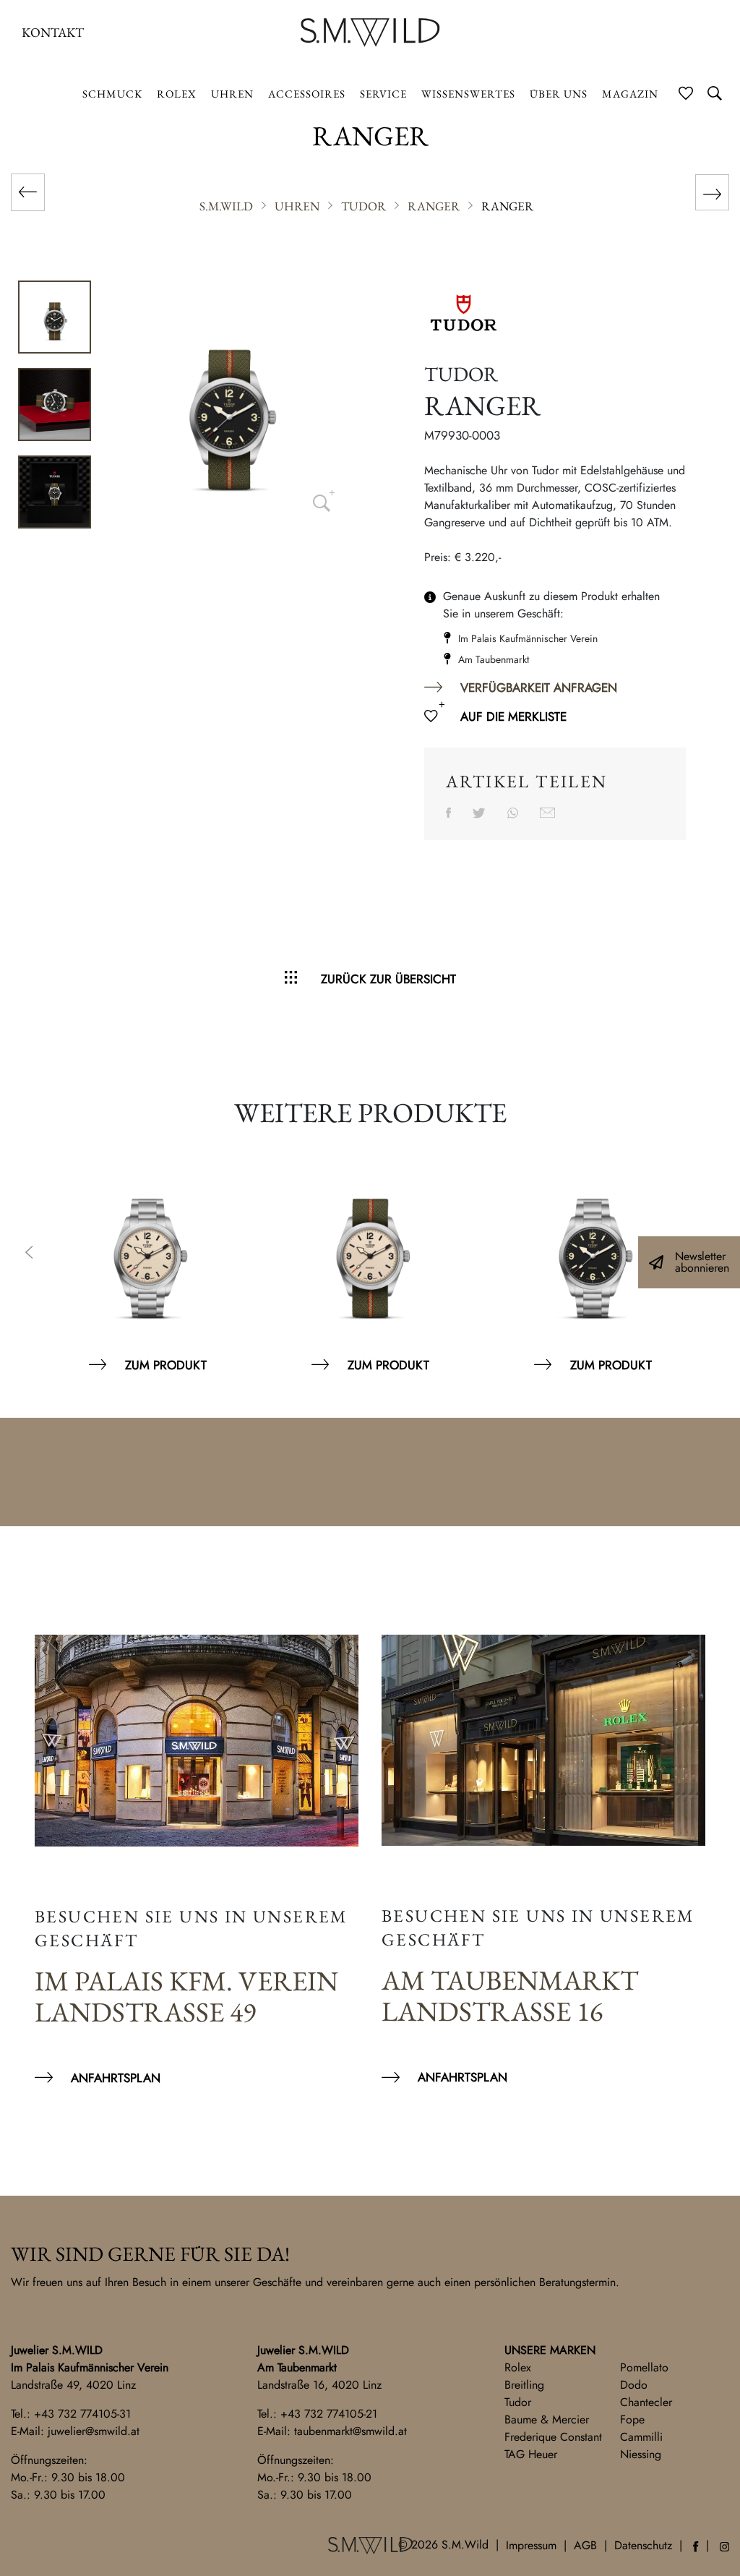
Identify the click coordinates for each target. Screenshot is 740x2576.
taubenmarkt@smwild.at (350, 2431)
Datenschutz (643, 2545)
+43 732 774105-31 (82, 2414)
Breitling (524, 2385)
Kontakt (53, 32)
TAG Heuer (531, 2454)
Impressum (531, 2545)
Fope (632, 2419)
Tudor (518, 2402)
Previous (29, 1254)
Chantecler (646, 2402)
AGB (585, 2545)
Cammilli (641, 2437)
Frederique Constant (553, 2437)
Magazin (630, 94)
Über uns (559, 94)
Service (383, 94)
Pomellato (644, 2367)
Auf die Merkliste (513, 716)
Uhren (232, 94)
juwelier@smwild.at (94, 2431)
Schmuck (112, 94)
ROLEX (177, 94)
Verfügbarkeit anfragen (539, 688)
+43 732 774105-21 (329, 2414)
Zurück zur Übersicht (388, 979)
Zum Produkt (166, 1365)
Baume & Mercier (547, 2419)
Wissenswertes (468, 94)
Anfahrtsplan (116, 2078)
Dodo (634, 2385)
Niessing (641, 2454)
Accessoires (307, 94)
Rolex (518, 2367)
